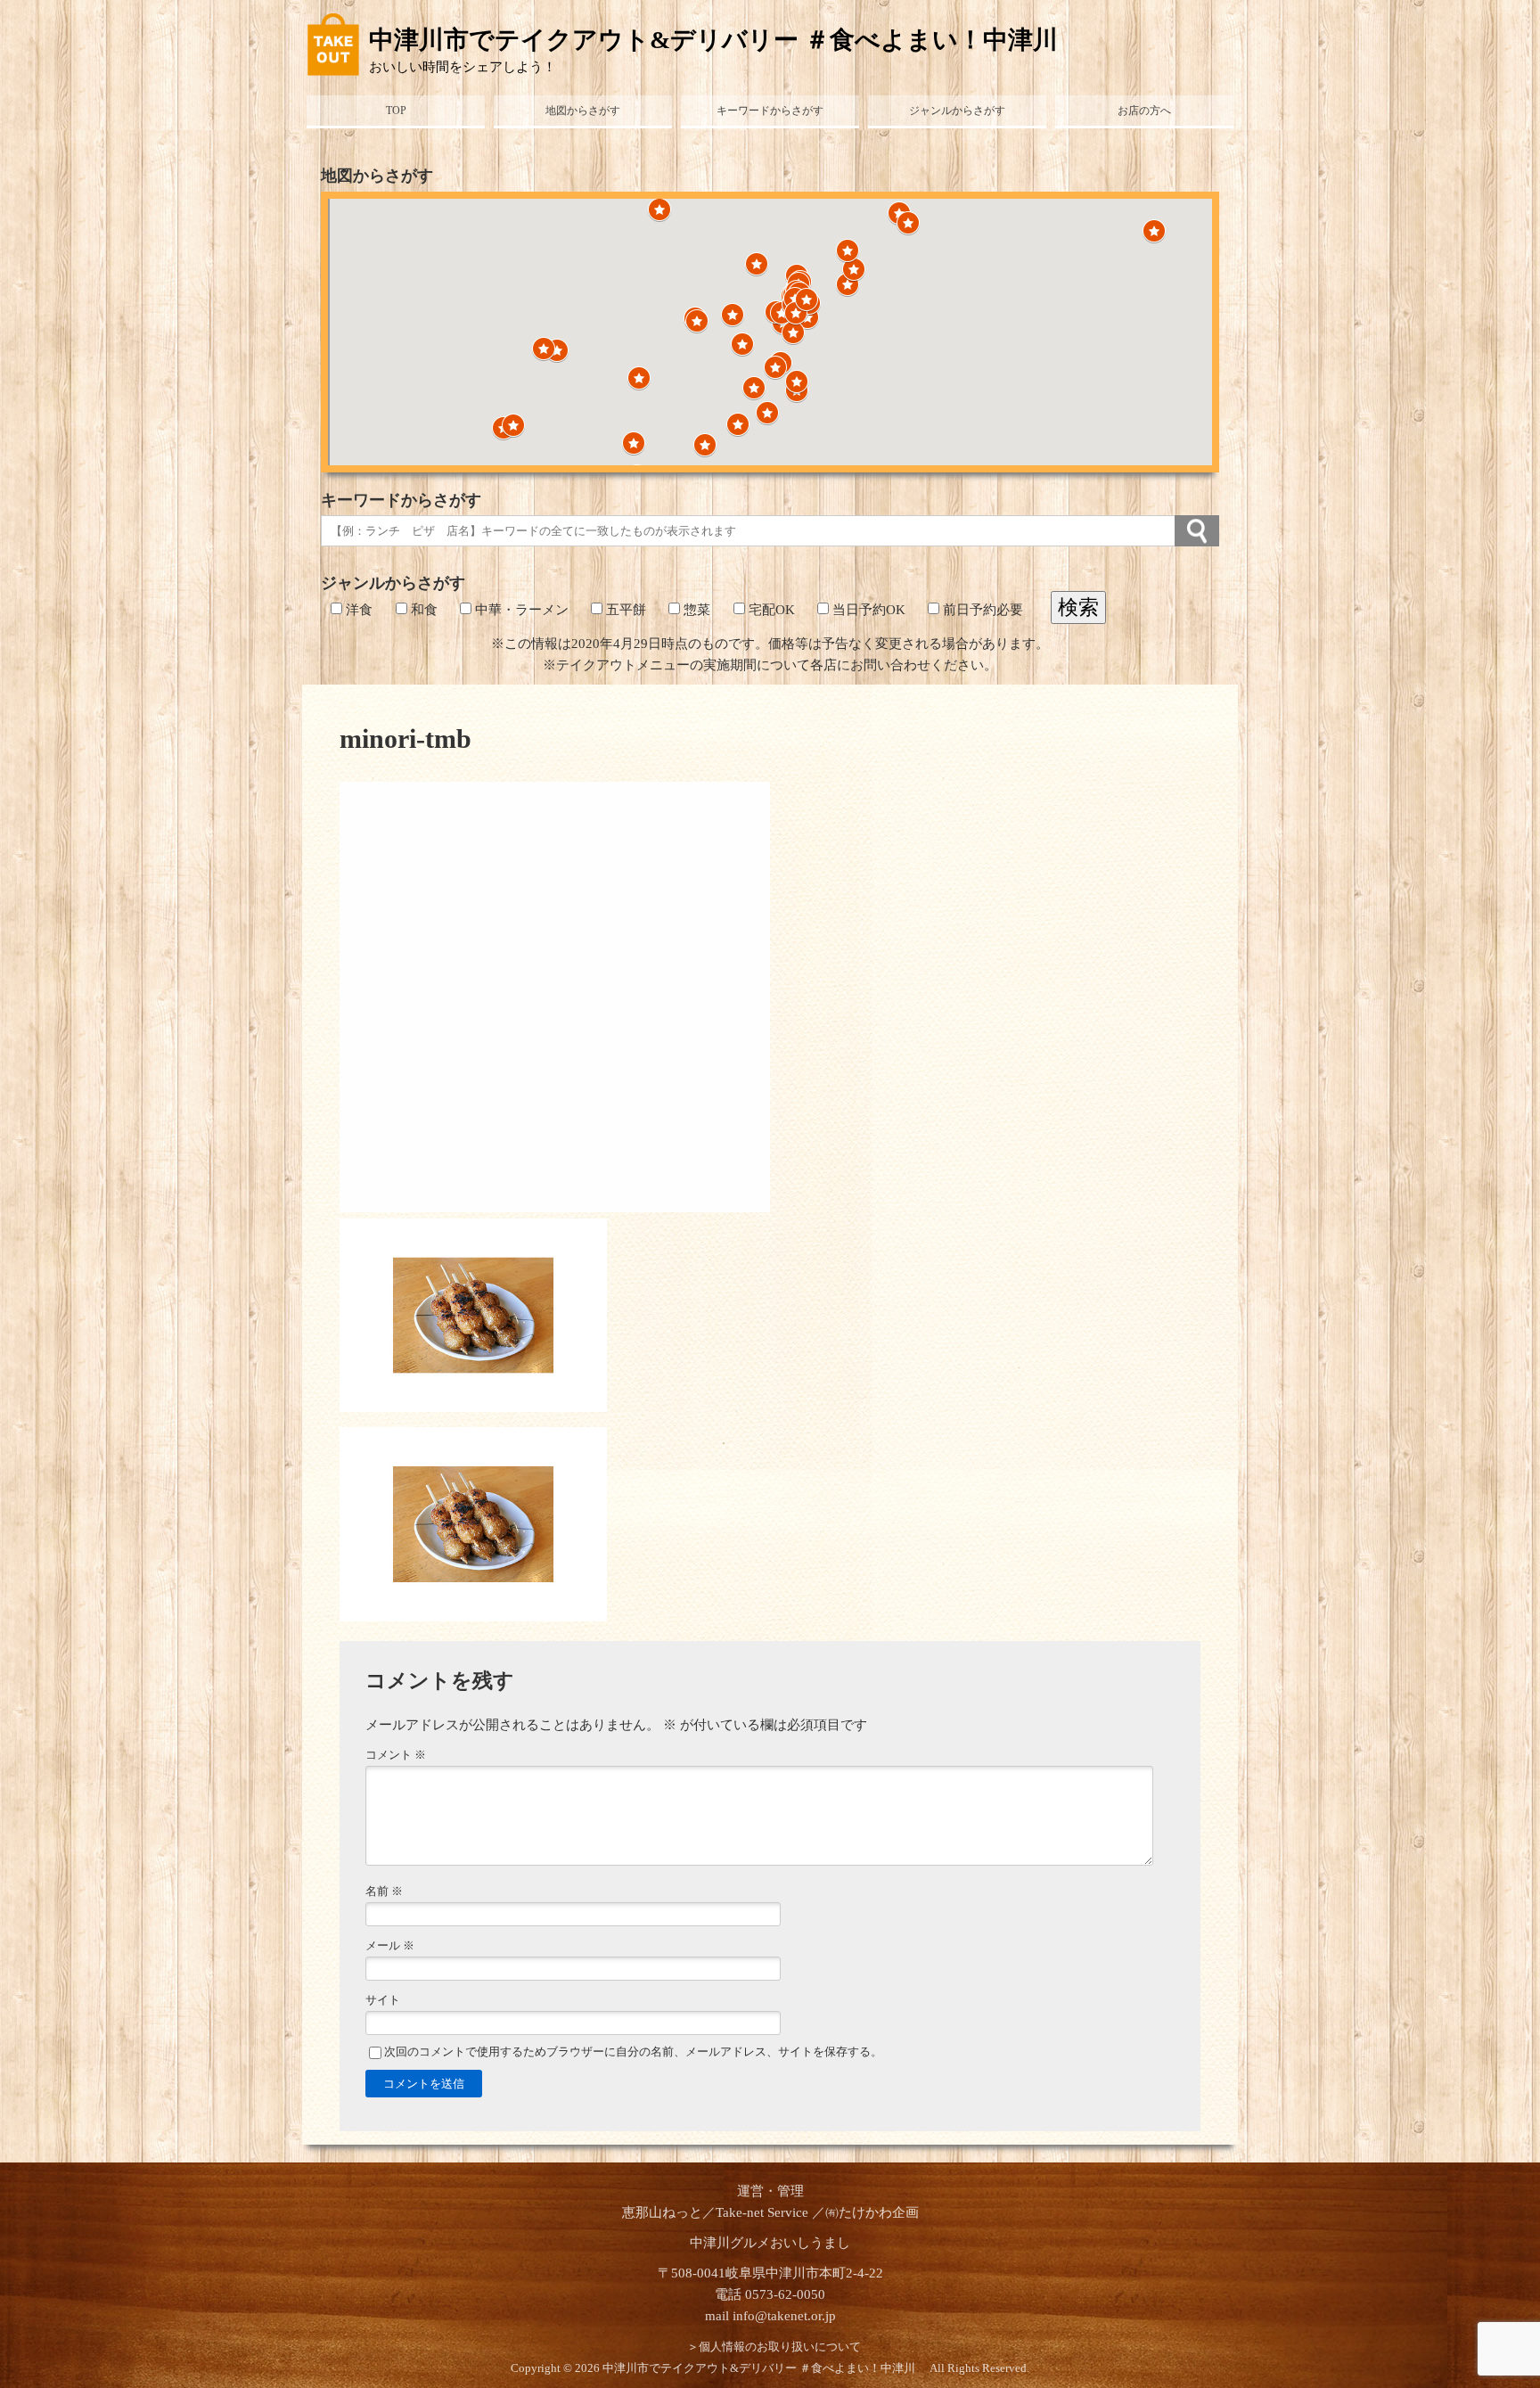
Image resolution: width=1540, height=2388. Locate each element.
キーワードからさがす (770, 111)
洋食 (357, 610)
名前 (384, 1892)
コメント (396, 1755)
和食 (422, 610)
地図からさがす (583, 111)
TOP (396, 111)
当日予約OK (867, 610)
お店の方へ (1144, 111)
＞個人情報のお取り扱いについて (774, 2347)
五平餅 (624, 610)
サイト (383, 2000)
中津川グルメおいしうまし (770, 2243)
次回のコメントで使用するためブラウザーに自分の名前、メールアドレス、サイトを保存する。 (633, 2052)
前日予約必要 (981, 610)
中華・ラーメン (520, 610)
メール (390, 1946)
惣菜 (695, 610)
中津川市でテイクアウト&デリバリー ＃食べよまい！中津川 (726, 40)
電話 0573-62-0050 (770, 2294)
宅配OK (770, 610)
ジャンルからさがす (957, 111)
